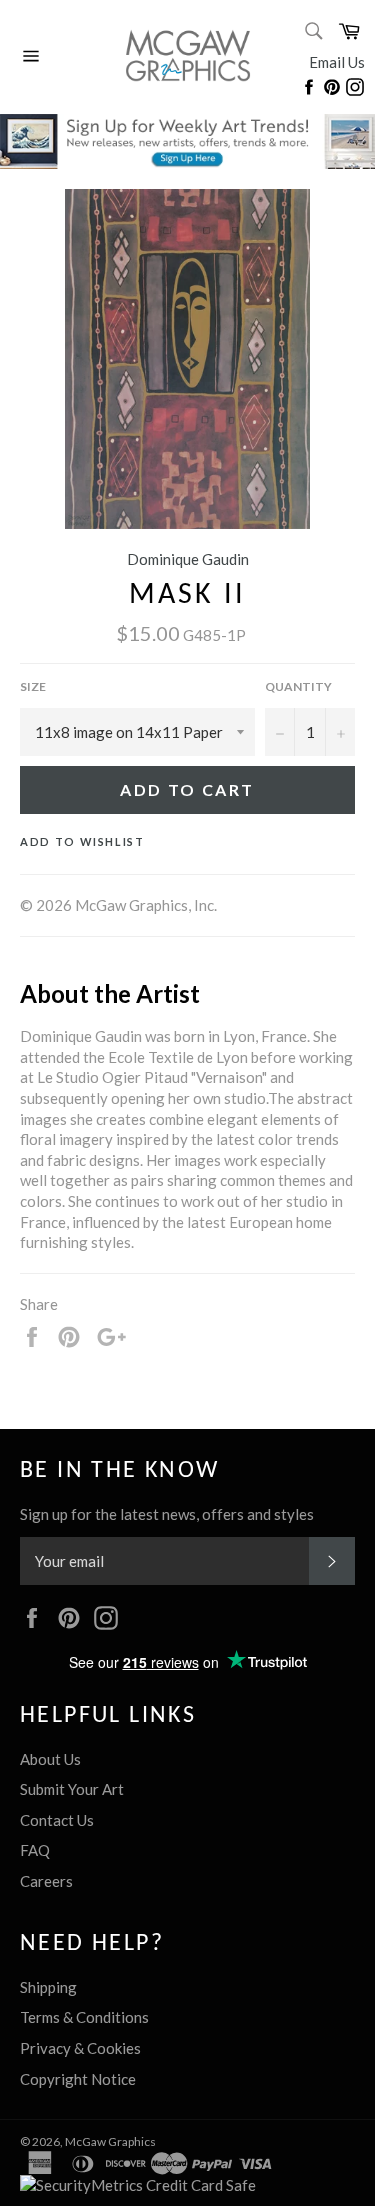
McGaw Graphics (110, 2141)
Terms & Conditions (84, 2017)
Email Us (337, 62)
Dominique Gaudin (188, 559)
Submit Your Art (72, 1789)
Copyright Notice (78, 2079)
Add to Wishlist (82, 841)
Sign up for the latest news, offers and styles (167, 1514)
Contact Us (57, 1820)
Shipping (48, 1987)
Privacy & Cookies (80, 2048)
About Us (50, 1759)
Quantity (298, 686)
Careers (46, 1881)
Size (33, 686)
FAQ (35, 1850)
